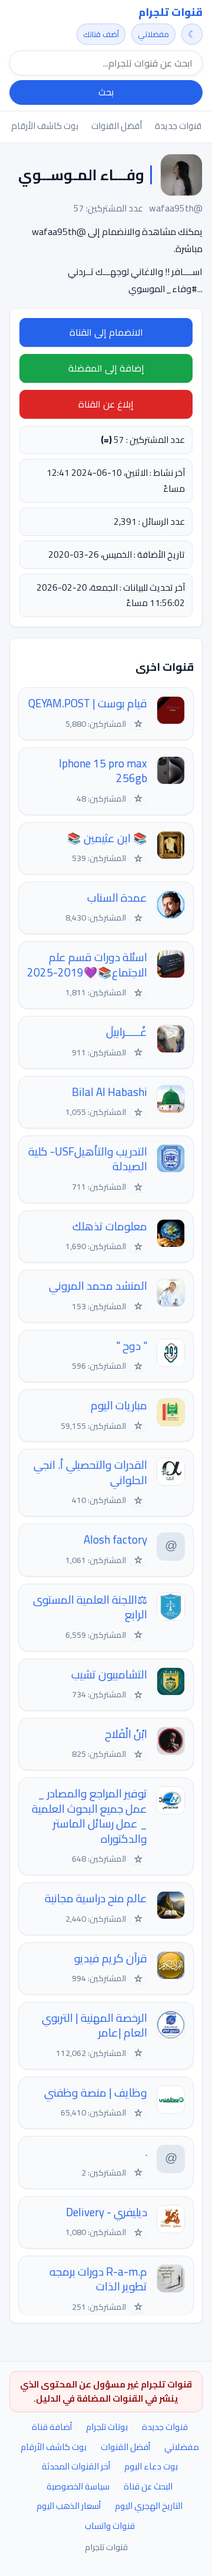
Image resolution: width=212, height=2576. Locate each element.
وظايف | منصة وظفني (96, 2093)
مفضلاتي (153, 34)
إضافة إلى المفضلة (106, 368)
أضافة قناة (52, 2427)
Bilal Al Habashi (110, 1092)
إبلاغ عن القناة (106, 404)
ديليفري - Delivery (107, 2212)
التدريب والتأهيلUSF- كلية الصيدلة (88, 1159)
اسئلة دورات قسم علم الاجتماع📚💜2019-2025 (87, 965)
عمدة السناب (117, 898)
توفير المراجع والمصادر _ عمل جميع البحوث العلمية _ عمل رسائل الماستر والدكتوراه (90, 1816)
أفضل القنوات (117, 126)
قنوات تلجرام (170, 12)
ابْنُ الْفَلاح (126, 1734)
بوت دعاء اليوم (151, 2466)
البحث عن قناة (148, 2486)
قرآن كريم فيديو (111, 1959)
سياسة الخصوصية (78, 2486)
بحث (106, 92)
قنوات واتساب (110, 2526)
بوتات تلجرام (107, 2427)
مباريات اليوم (119, 1405)
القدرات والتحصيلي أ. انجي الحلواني (90, 1473)
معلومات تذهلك (110, 1226)
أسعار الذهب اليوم (69, 2506)
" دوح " (132, 1346)
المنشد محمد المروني (98, 1286)
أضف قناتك (101, 34)
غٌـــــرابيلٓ (127, 1032)
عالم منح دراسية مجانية (96, 1898)
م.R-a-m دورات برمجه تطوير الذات (98, 2279)
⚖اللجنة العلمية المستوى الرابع (90, 1607)
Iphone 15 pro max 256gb (103, 771)
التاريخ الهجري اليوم (149, 2506)
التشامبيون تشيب (109, 1675)
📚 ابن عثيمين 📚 (107, 838)
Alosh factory (115, 1540)
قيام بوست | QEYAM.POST (88, 703)
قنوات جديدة (178, 126)
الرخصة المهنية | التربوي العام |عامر (95, 2026)
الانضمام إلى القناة (106, 332)
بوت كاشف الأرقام (45, 126)
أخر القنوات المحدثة (76, 2466)
